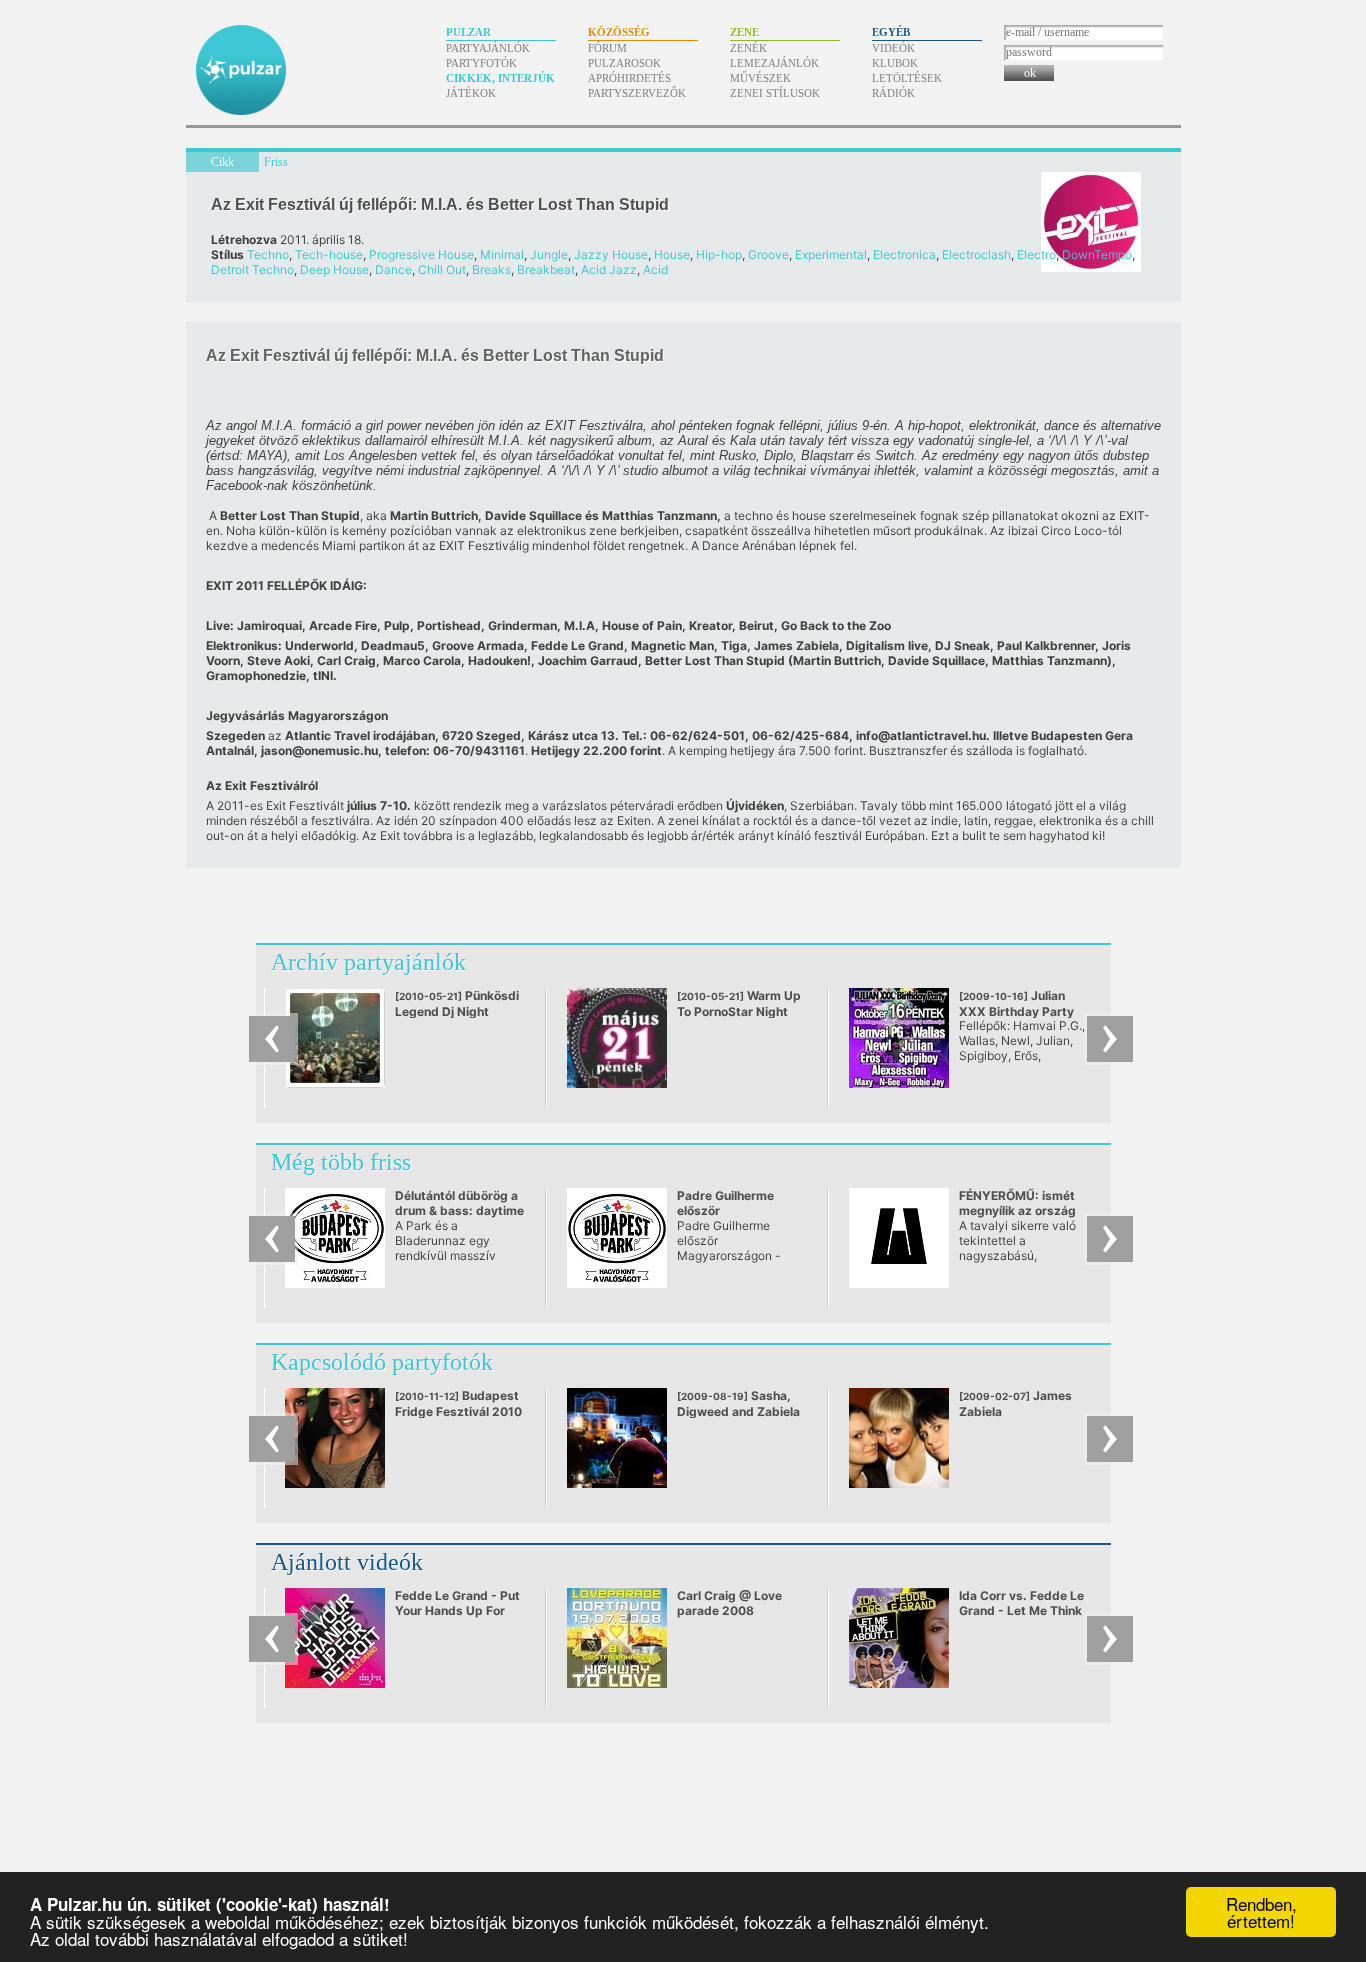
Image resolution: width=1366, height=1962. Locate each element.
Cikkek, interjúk (500, 78)
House (672, 254)
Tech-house (329, 254)
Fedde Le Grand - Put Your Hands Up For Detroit (457, 1610)
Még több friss (341, 1162)
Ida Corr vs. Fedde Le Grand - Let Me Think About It (1021, 1610)
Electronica (904, 254)
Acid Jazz (609, 269)
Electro (1036, 254)
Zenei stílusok (775, 93)
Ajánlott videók (347, 1562)
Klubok (895, 63)
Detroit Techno (252, 269)
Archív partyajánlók (368, 962)
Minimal (502, 254)
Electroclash (976, 254)
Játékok (471, 93)
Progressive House (421, 254)
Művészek (760, 78)
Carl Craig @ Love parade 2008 (729, 1603)
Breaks (491, 269)
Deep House (334, 269)
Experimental (831, 254)
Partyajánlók (488, 48)
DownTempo (1097, 254)
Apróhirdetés (629, 78)
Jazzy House (611, 254)
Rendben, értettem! (1261, 1912)
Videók (893, 48)
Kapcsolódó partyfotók (382, 1362)
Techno (268, 254)
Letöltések (907, 78)
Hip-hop (719, 254)
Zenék (748, 48)
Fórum (607, 48)
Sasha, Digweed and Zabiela (738, 1403)
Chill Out (442, 269)
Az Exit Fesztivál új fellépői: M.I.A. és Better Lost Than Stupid (440, 204)
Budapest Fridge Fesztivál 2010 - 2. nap (458, 1411)
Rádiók (893, 93)
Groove (768, 254)
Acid (655, 269)
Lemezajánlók (774, 63)
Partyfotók (481, 63)
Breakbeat (546, 269)
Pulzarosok (624, 63)
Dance (393, 269)
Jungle (549, 254)
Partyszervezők (637, 93)
